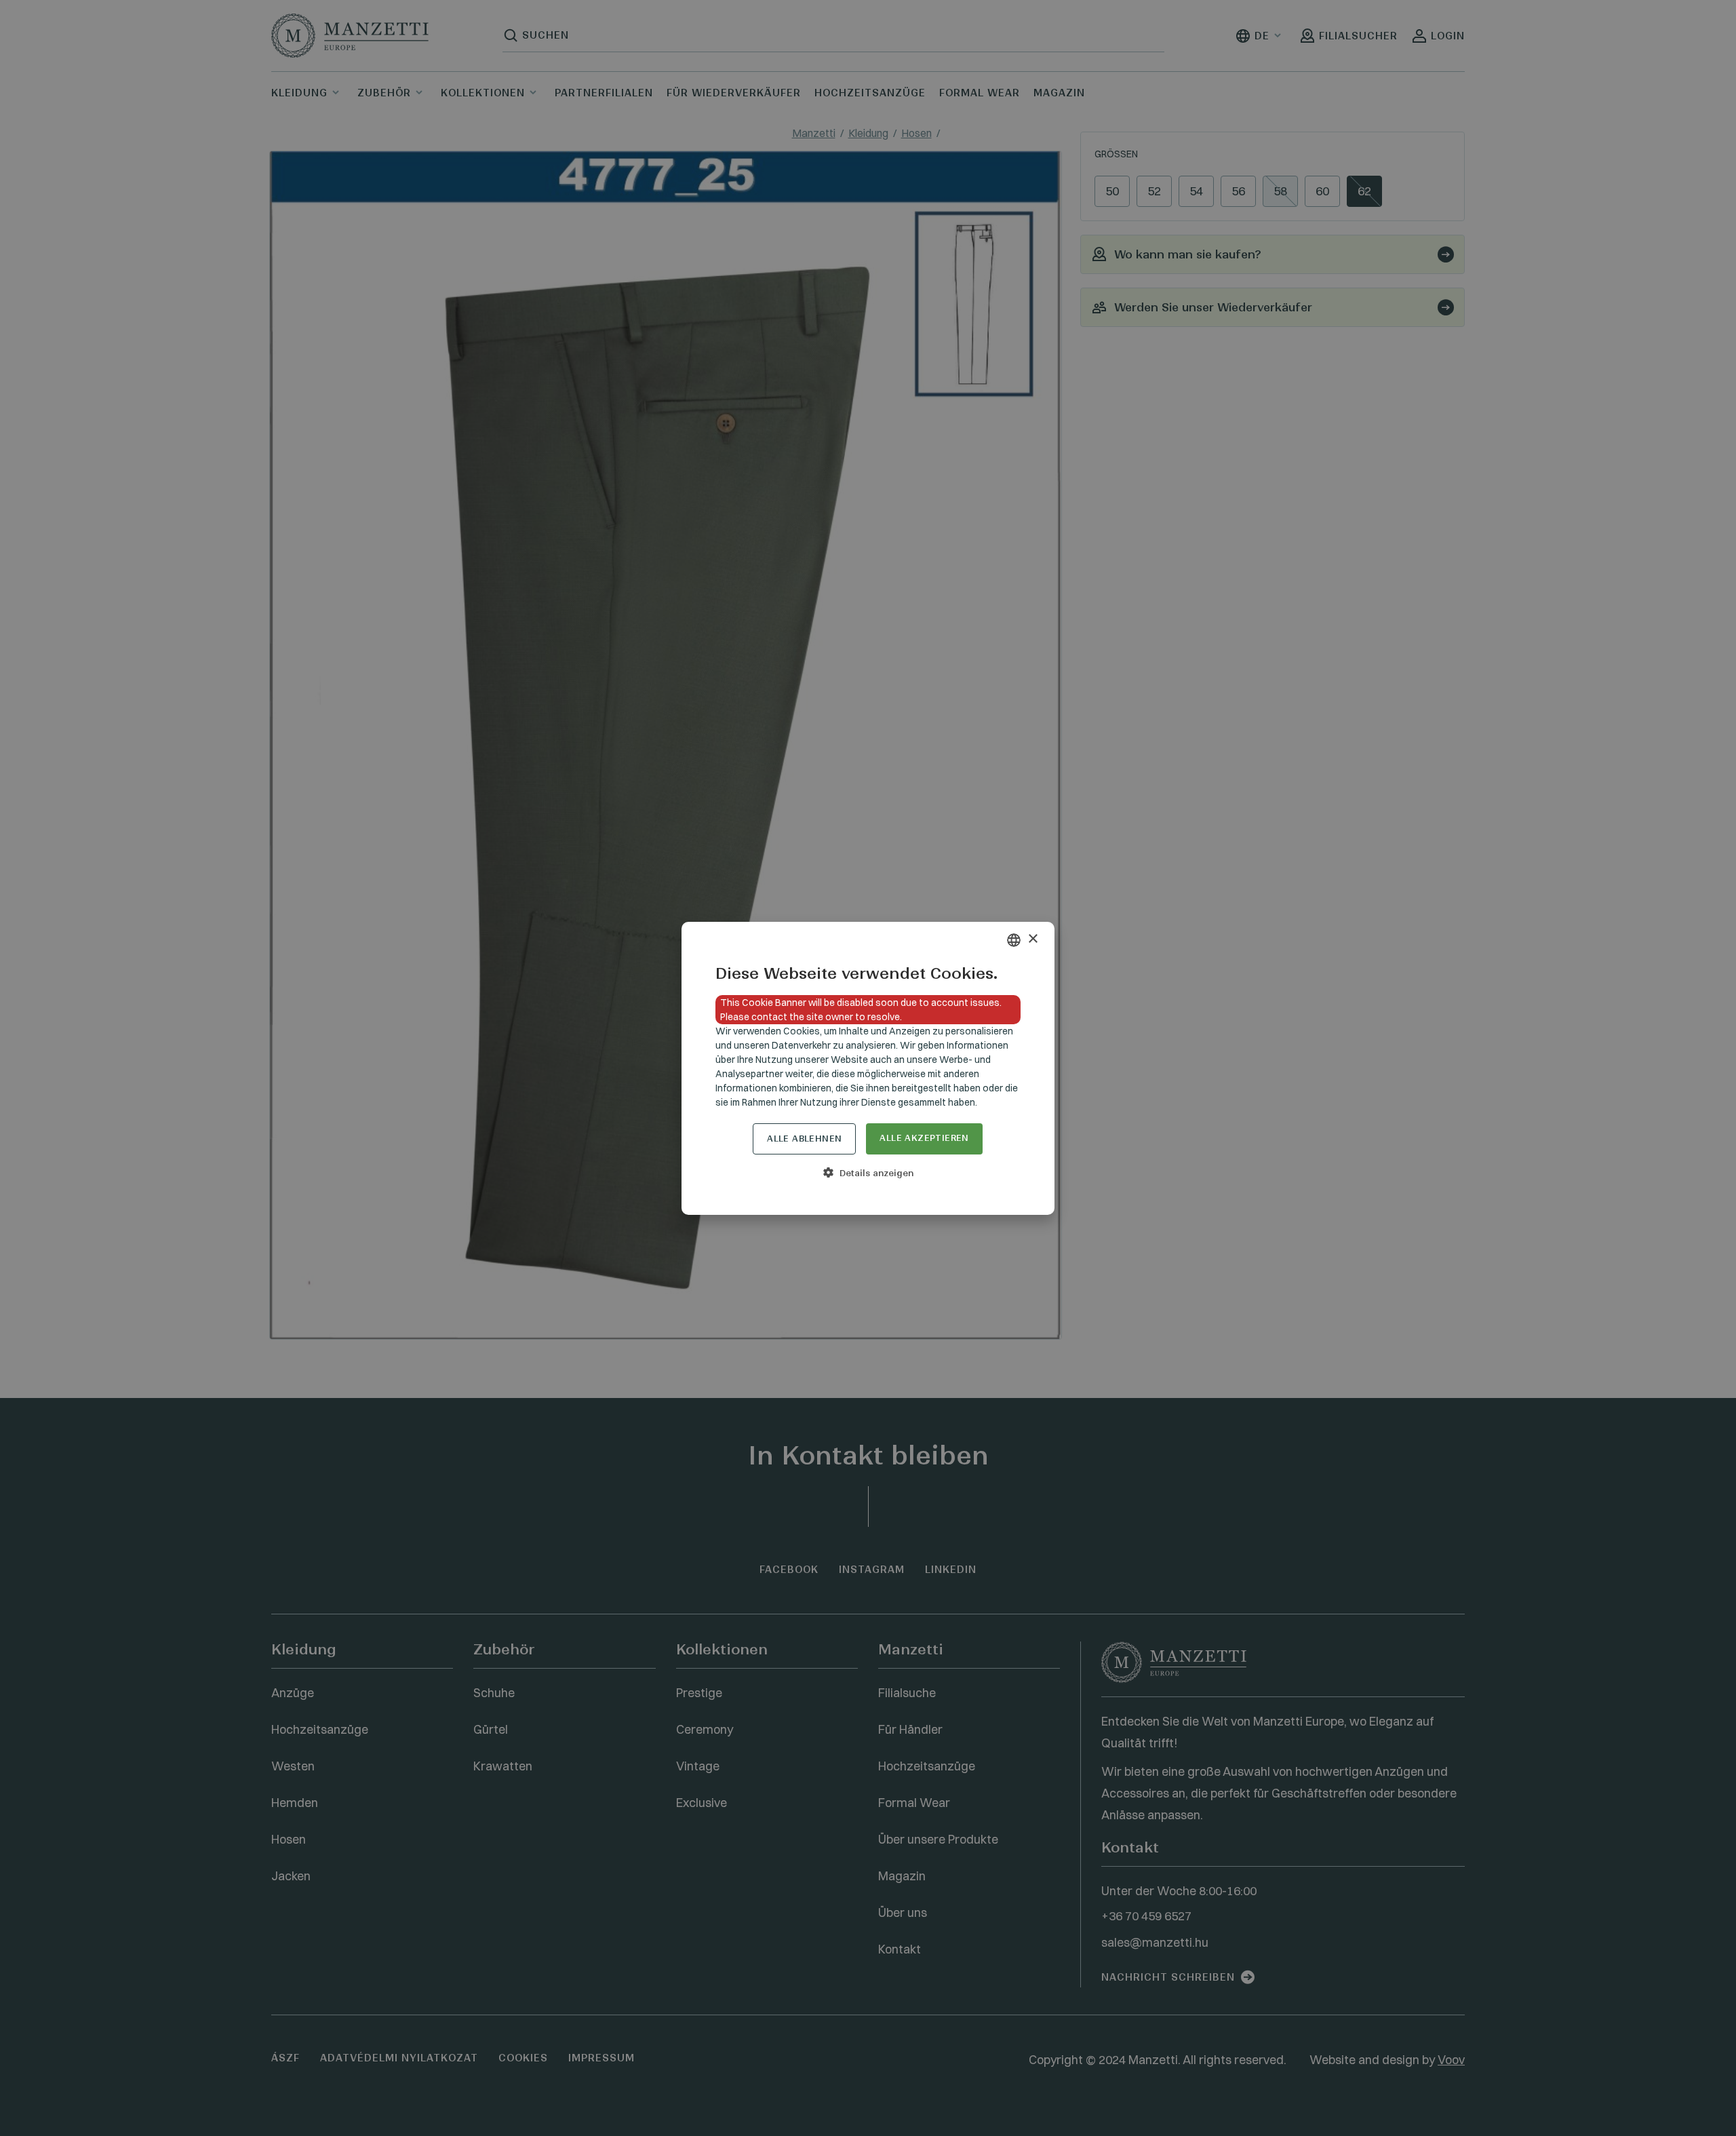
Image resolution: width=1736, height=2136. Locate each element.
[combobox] (1014, 940)
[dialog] (868, 1068)
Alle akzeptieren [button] (924, 1138)
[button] (868, 1173)
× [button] (1032, 939)
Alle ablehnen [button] (804, 1139)
